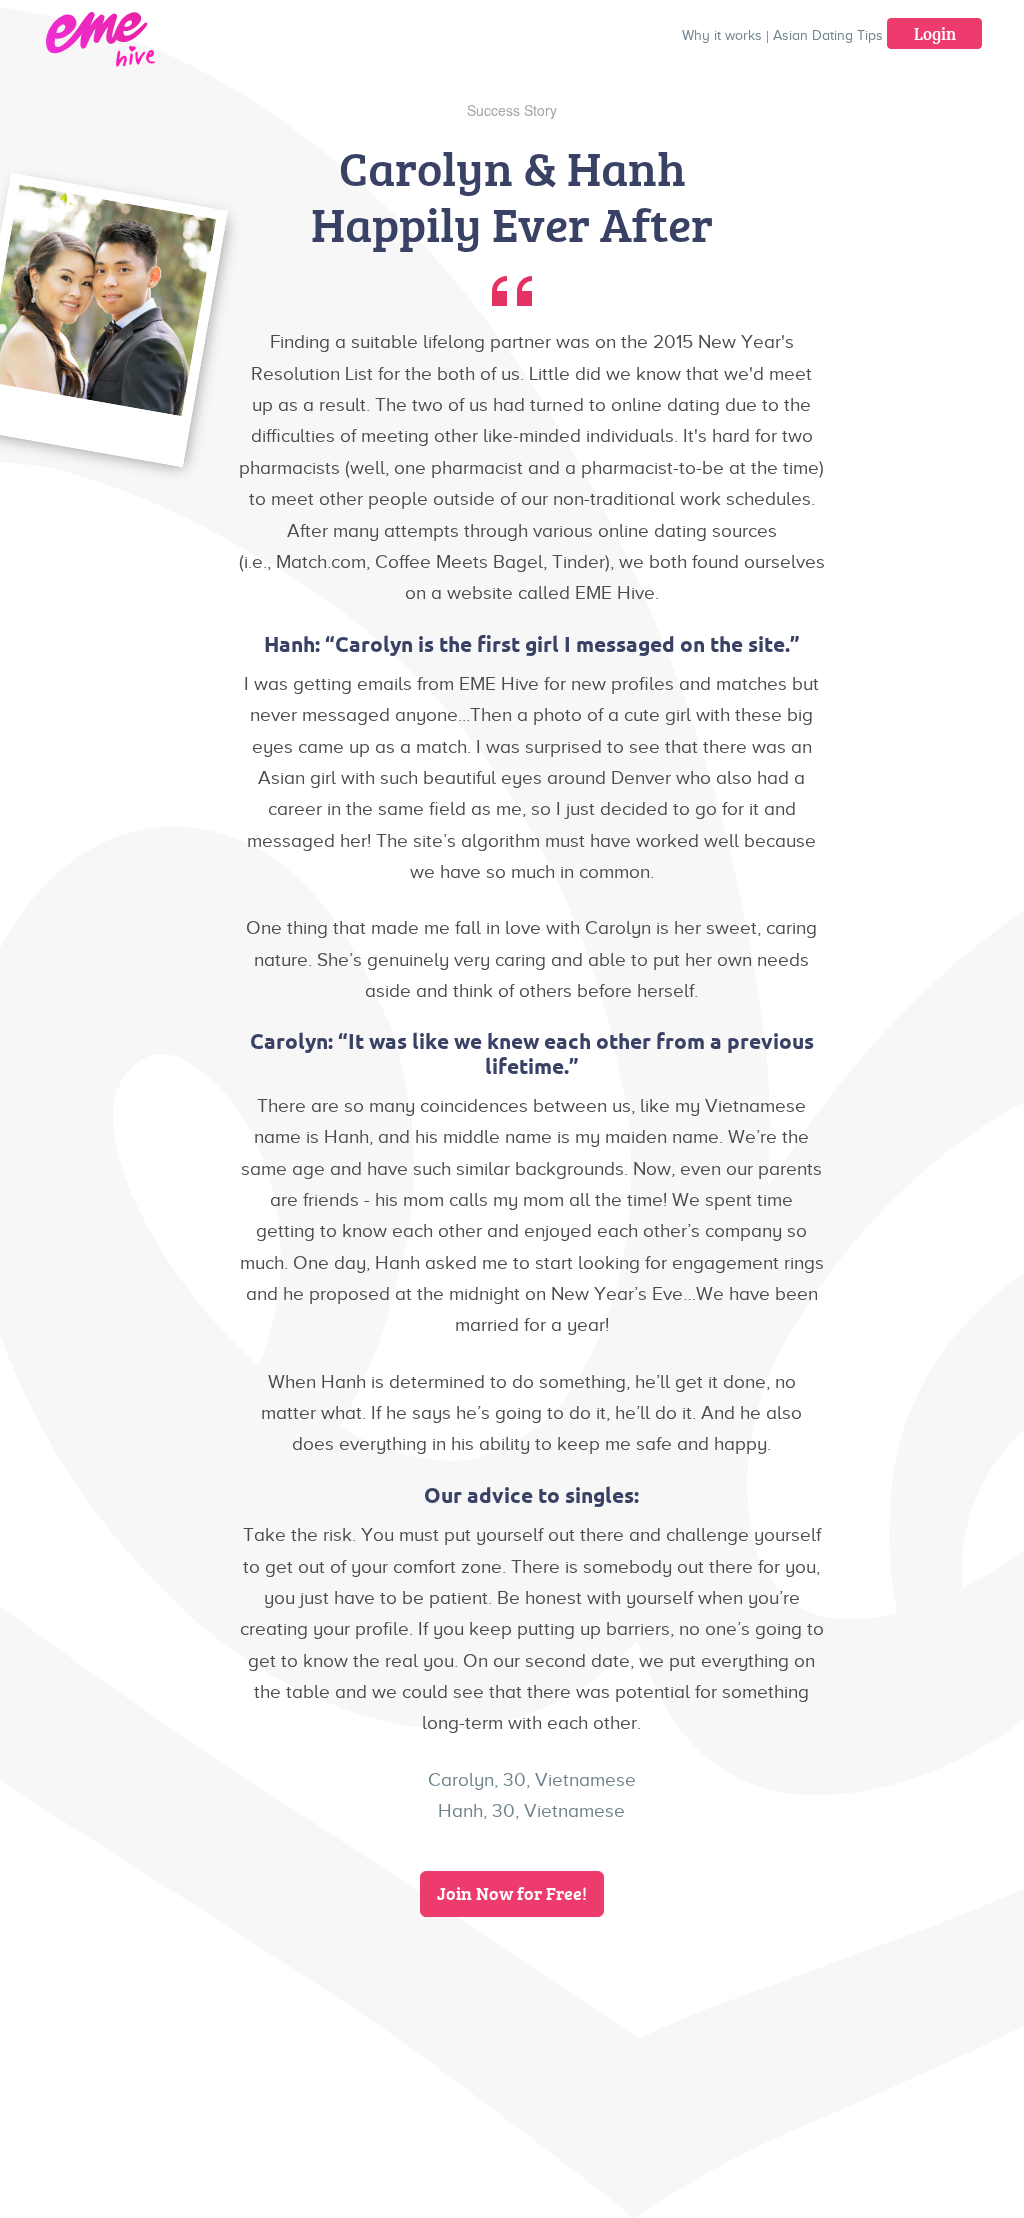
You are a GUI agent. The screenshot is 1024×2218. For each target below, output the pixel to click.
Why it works (722, 35)
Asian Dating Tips (828, 35)
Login (935, 33)
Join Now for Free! (512, 1893)
